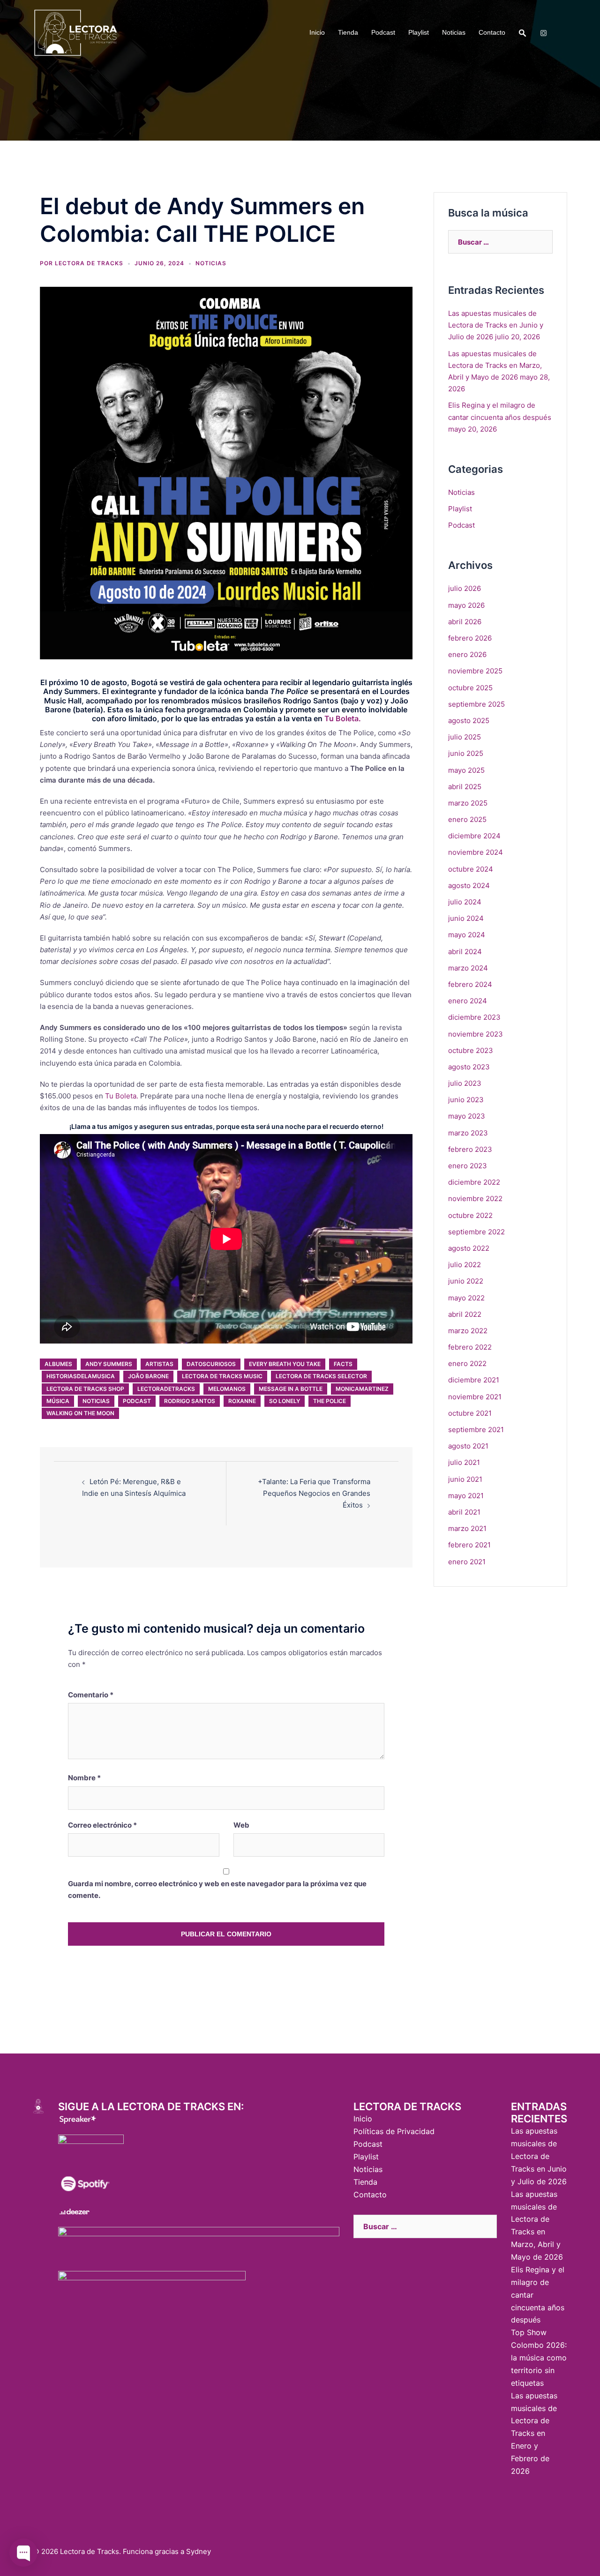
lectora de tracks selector (321, 1376)
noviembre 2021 (475, 1397)
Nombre (84, 1778)
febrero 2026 (470, 638)
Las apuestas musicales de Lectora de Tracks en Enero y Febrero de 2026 (534, 2433)
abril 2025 (465, 787)
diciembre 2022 (474, 1182)
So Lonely (285, 1401)
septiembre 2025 (476, 704)
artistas (159, 1364)
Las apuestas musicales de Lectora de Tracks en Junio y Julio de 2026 (496, 325)
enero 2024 (468, 1001)
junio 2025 (466, 753)
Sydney (199, 2551)
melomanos (227, 1389)
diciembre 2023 (474, 1017)
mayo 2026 (466, 605)
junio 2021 (465, 1479)
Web (241, 1825)
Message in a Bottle (291, 1389)
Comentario (91, 1695)
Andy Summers (109, 1364)
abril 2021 (464, 1512)
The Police (330, 1401)
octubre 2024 (471, 869)
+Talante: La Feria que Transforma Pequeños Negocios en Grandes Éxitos (314, 1493)
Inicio (317, 32)
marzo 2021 (467, 1528)
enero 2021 (467, 1562)
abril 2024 (465, 952)
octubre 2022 (470, 1215)
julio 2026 (465, 588)
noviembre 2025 (475, 671)
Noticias (454, 32)
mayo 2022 (466, 1298)
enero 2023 (468, 1166)
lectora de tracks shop (85, 1389)
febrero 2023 (470, 1149)
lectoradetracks (166, 1389)
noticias (96, 1401)
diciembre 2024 (474, 836)
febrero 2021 (469, 1545)
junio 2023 (466, 1100)
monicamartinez (362, 1389)
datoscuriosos (211, 1364)
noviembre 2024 (476, 852)
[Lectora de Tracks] (76, 32)
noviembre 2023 (476, 1034)
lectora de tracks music (222, 1376)
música (58, 1401)
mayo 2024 (467, 935)
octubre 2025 (470, 688)
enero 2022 (467, 1363)
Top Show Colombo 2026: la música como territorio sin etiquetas (539, 2358)
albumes (58, 1364)
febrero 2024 (470, 984)
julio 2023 (465, 1083)
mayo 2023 (467, 1116)
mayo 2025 (466, 770)
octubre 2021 (470, 1413)
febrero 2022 (470, 1347)
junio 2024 (466, 918)
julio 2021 (464, 1462)
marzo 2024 (468, 968)
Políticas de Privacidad (394, 2131)
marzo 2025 (468, 803)
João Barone (148, 1376)
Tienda (348, 32)
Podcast (383, 32)
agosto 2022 (469, 1248)
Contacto (492, 32)
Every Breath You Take (285, 1364)
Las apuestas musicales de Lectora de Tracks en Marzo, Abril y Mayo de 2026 (495, 365)
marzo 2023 (468, 1133)
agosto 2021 (468, 1446)
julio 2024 (465, 902)
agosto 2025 (469, 721)
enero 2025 (467, 819)
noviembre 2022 (475, 1198)
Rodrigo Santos (190, 1401)
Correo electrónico (102, 1825)
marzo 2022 (468, 1331)
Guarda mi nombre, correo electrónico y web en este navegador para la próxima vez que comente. (217, 1889)
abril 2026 (465, 622)
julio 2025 (465, 737)
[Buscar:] (500, 242)
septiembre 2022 (476, 1232)
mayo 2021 (466, 1496)
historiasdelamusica (81, 1376)
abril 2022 (465, 1314)
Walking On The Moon (80, 1413)
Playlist (419, 32)
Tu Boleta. (343, 718)
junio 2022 (466, 1281)
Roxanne (242, 1401)
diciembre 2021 (474, 1380)
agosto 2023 (469, 1067)
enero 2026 (467, 654)
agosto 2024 (469, 885)
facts (343, 1364)
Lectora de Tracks (89, 263)
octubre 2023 (471, 1050)
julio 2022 (465, 1265)
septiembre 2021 (476, 1430)
